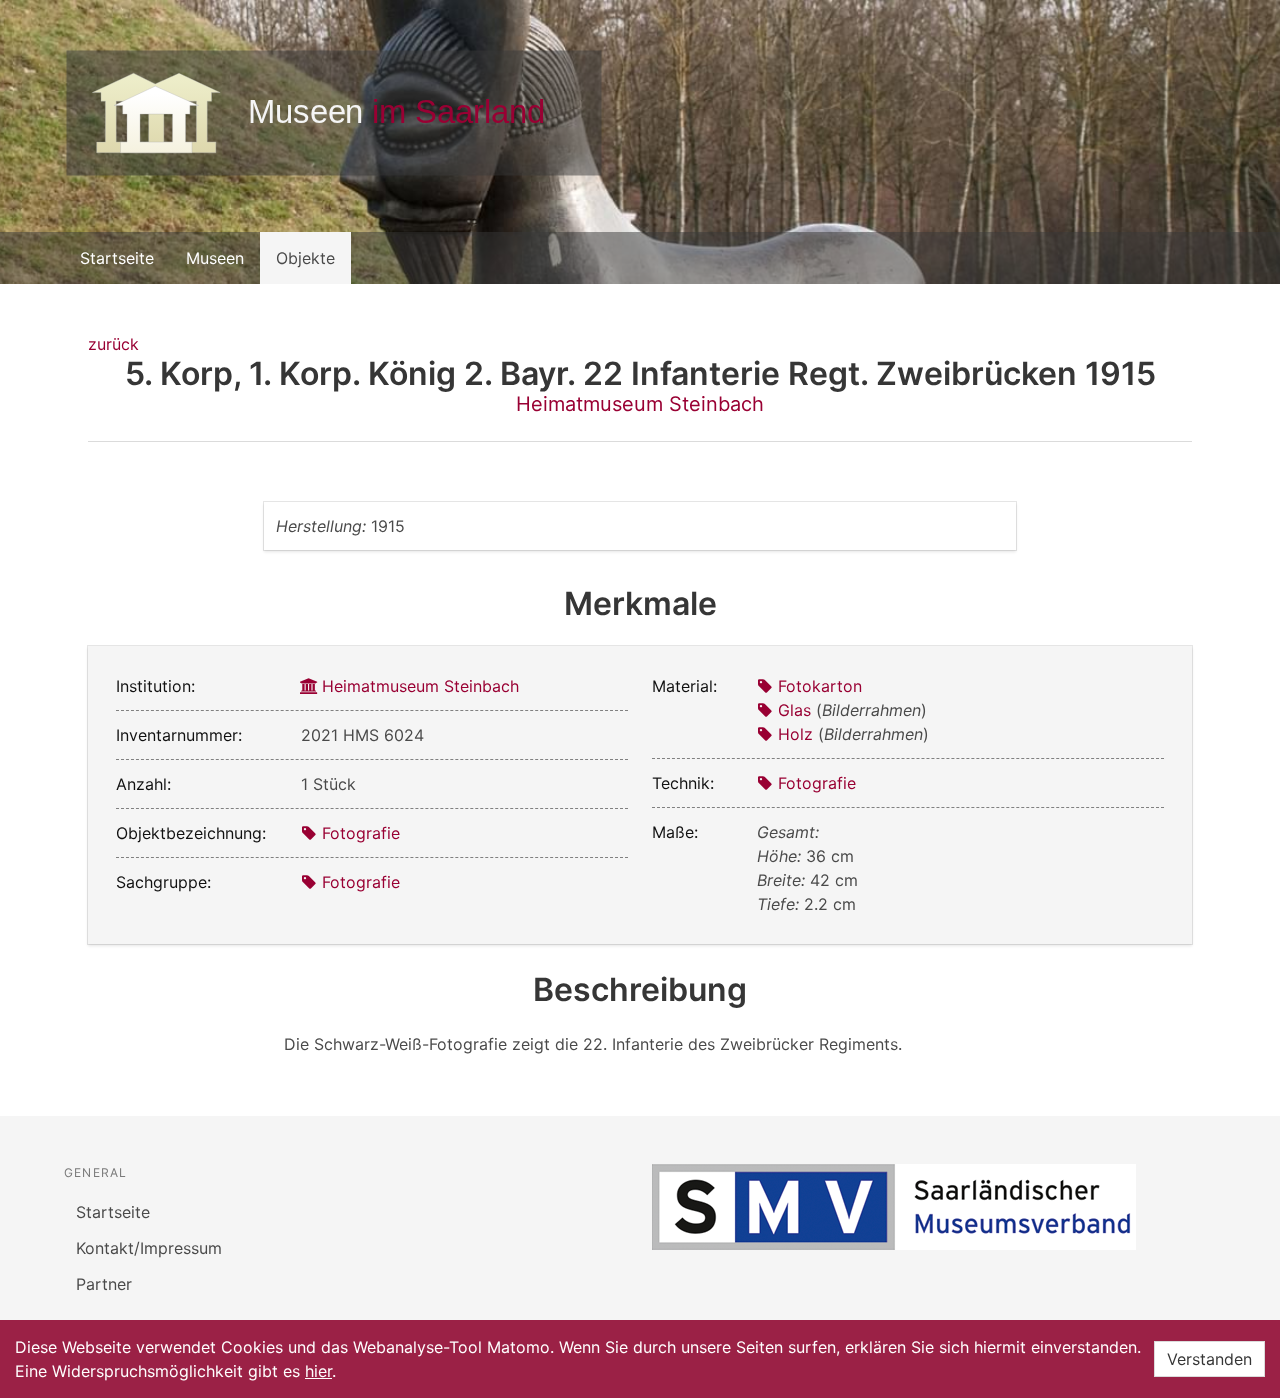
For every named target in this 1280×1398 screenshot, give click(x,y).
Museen (215, 258)
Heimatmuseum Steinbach (640, 404)
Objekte (305, 258)
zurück (113, 344)
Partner (104, 1284)
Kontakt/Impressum (149, 1248)
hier (318, 1371)
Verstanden (1209, 1359)
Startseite (117, 258)
